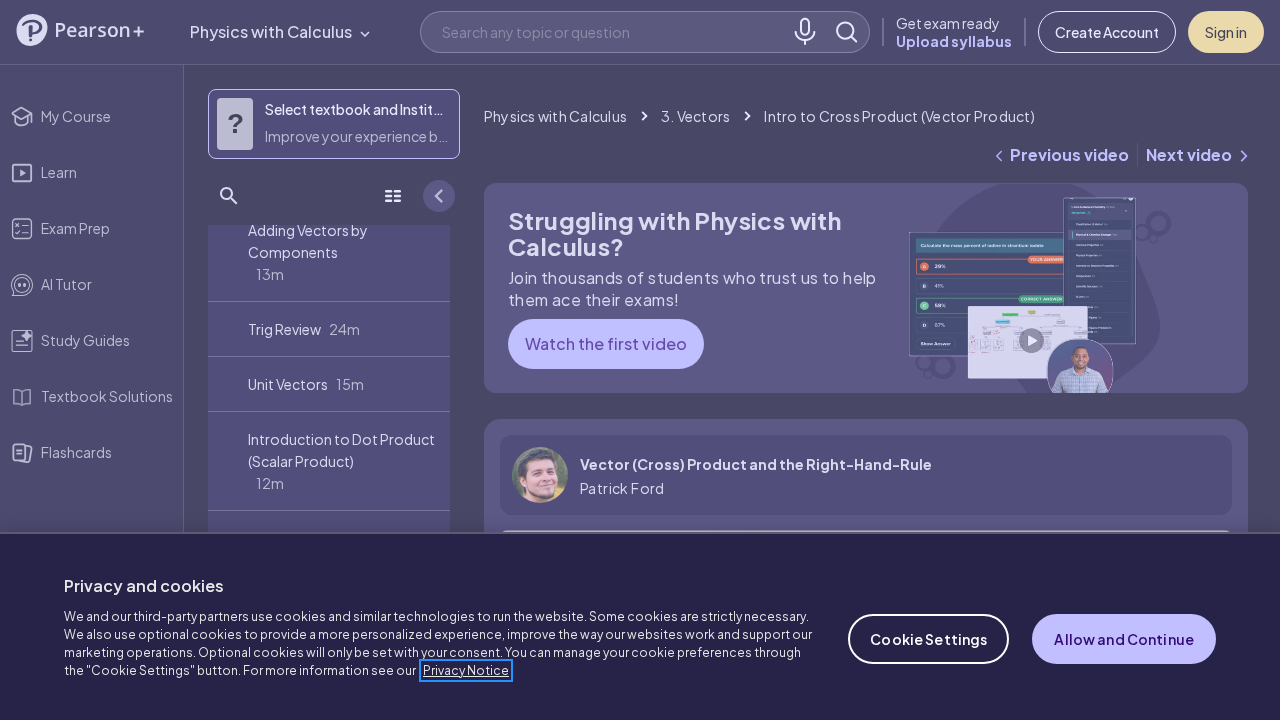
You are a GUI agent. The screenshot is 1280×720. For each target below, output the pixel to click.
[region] (640, 626)
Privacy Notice (466, 670)
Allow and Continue (1124, 639)
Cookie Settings (928, 639)
